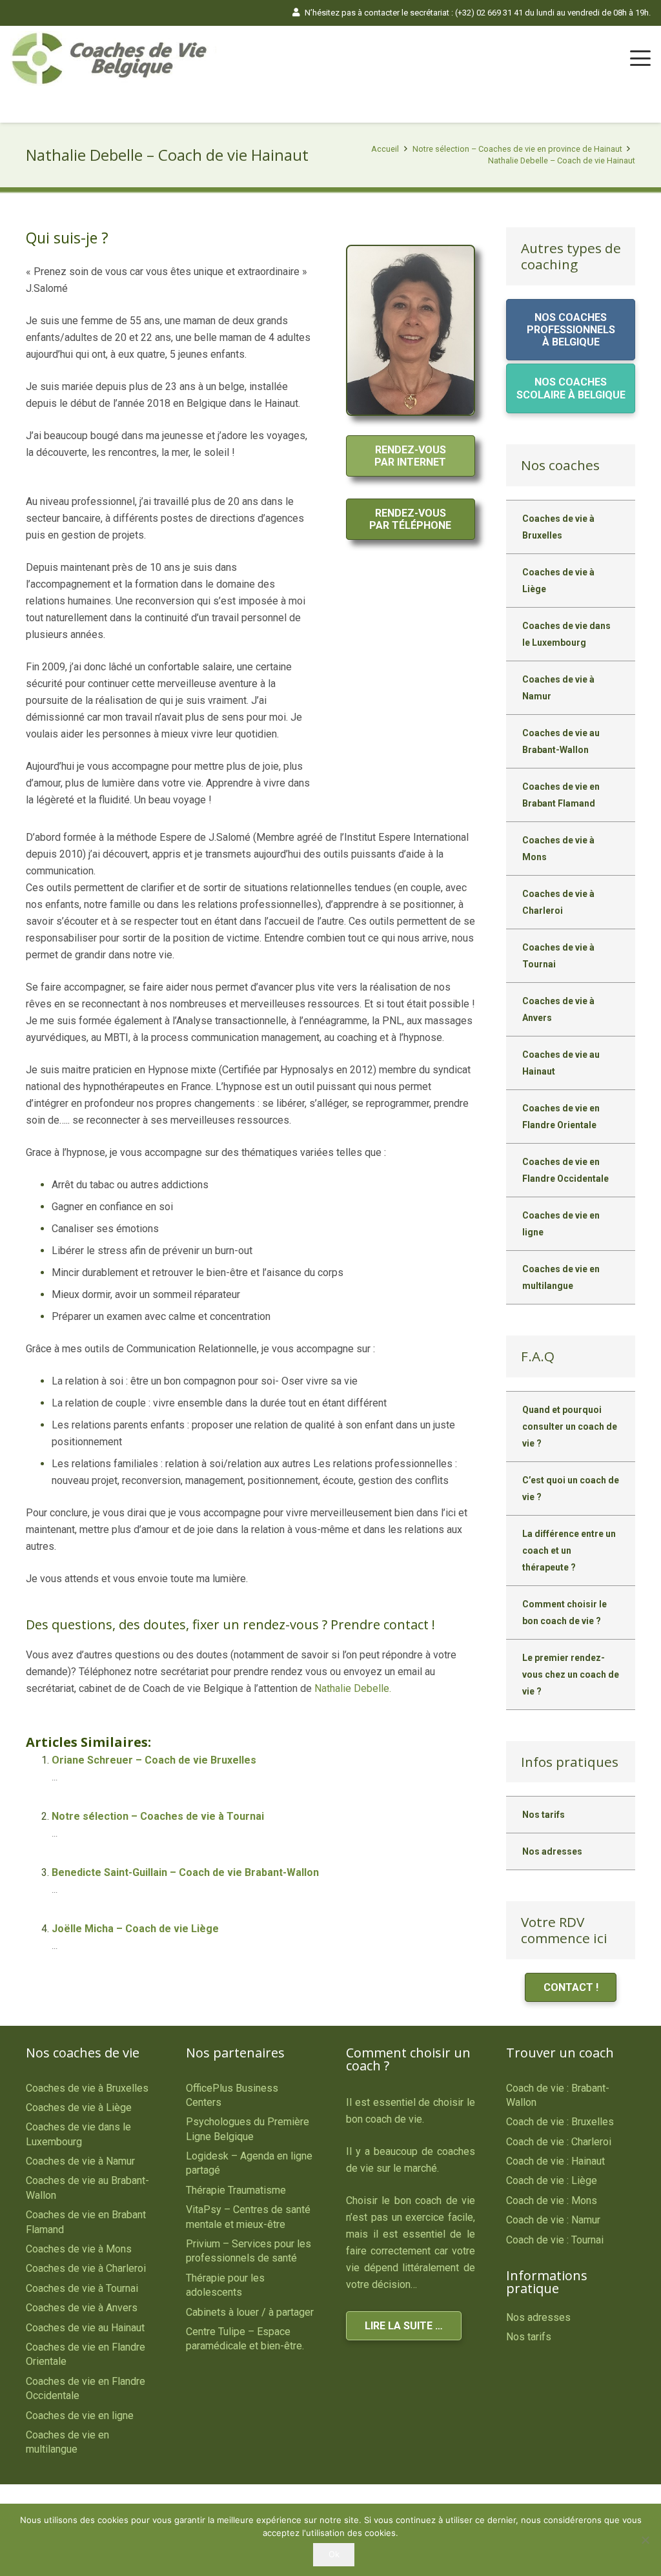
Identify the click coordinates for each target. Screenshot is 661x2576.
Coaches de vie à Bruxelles (558, 527)
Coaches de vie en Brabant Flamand (561, 795)
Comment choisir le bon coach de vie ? (564, 1613)
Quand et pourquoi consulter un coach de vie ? (570, 1427)
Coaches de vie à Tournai (558, 956)
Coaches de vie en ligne (561, 1224)
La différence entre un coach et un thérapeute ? (569, 1551)
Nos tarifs (544, 1815)
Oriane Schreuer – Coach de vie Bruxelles (154, 1760)
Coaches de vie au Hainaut (561, 1063)
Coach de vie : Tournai (555, 2240)
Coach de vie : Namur (553, 2220)
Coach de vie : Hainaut (555, 2161)
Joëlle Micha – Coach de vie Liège (135, 1929)
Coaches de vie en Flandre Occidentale (565, 1170)
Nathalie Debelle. (353, 1688)
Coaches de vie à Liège (558, 581)
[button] (640, 58)
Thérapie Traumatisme (236, 2190)
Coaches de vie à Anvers (558, 1009)
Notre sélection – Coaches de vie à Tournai (158, 1816)
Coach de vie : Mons (552, 2200)
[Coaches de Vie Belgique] (114, 58)
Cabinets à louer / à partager (250, 2312)
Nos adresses (552, 1851)
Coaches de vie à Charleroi (558, 902)
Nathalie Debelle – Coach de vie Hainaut (562, 160)
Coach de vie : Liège (552, 2180)
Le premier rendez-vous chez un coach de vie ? (571, 1674)
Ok (334, 2554)
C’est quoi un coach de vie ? (571, 1489)
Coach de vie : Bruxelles (560, 2122)
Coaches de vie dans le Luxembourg (566, 634)
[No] (645, 2540)
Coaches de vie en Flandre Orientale (561, 1117)
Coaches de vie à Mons (558, 849)
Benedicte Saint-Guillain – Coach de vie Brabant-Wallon (185, 1872)
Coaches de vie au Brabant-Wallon (561, 741)
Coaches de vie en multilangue (561, 1277)
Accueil (385, 149)
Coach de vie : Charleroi (559, 2142)
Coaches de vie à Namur (558, 688)
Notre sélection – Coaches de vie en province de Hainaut (517, 149)
